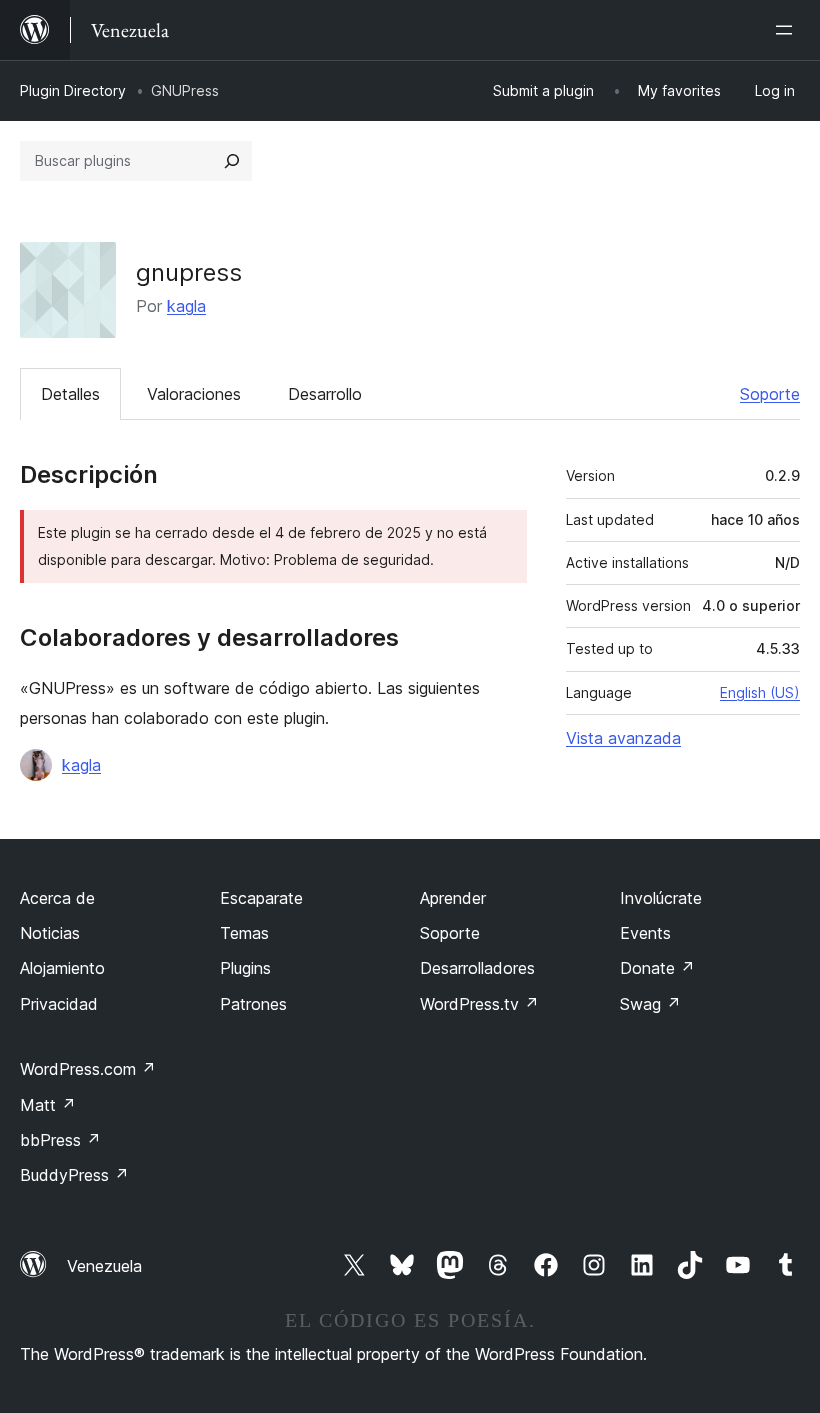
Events (645, 933)
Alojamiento (62, 968)
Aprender (453, 898)
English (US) (760, 692)
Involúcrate (661, 898)
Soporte (770, 394)
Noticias (50, 933)
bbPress (60, 1140)
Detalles (70, 394)
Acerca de (57, 898)
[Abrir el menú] (788, 30)
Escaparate (261, 898)
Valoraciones (194, 394)
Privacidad (59, 1004)
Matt (48, 1105)
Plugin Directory (73, 90)
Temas (244, 933)
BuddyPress (74, 1175)
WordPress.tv (479, 1004)
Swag (650, 1004)
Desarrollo (325, 394)
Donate (657, 968)
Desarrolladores (477, 968)
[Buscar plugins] (232, 161)
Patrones (253, 1004)
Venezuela (104, 1266)
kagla (186, 306)
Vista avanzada (623, 738)
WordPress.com (88, 1069)
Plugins (245, 968)
